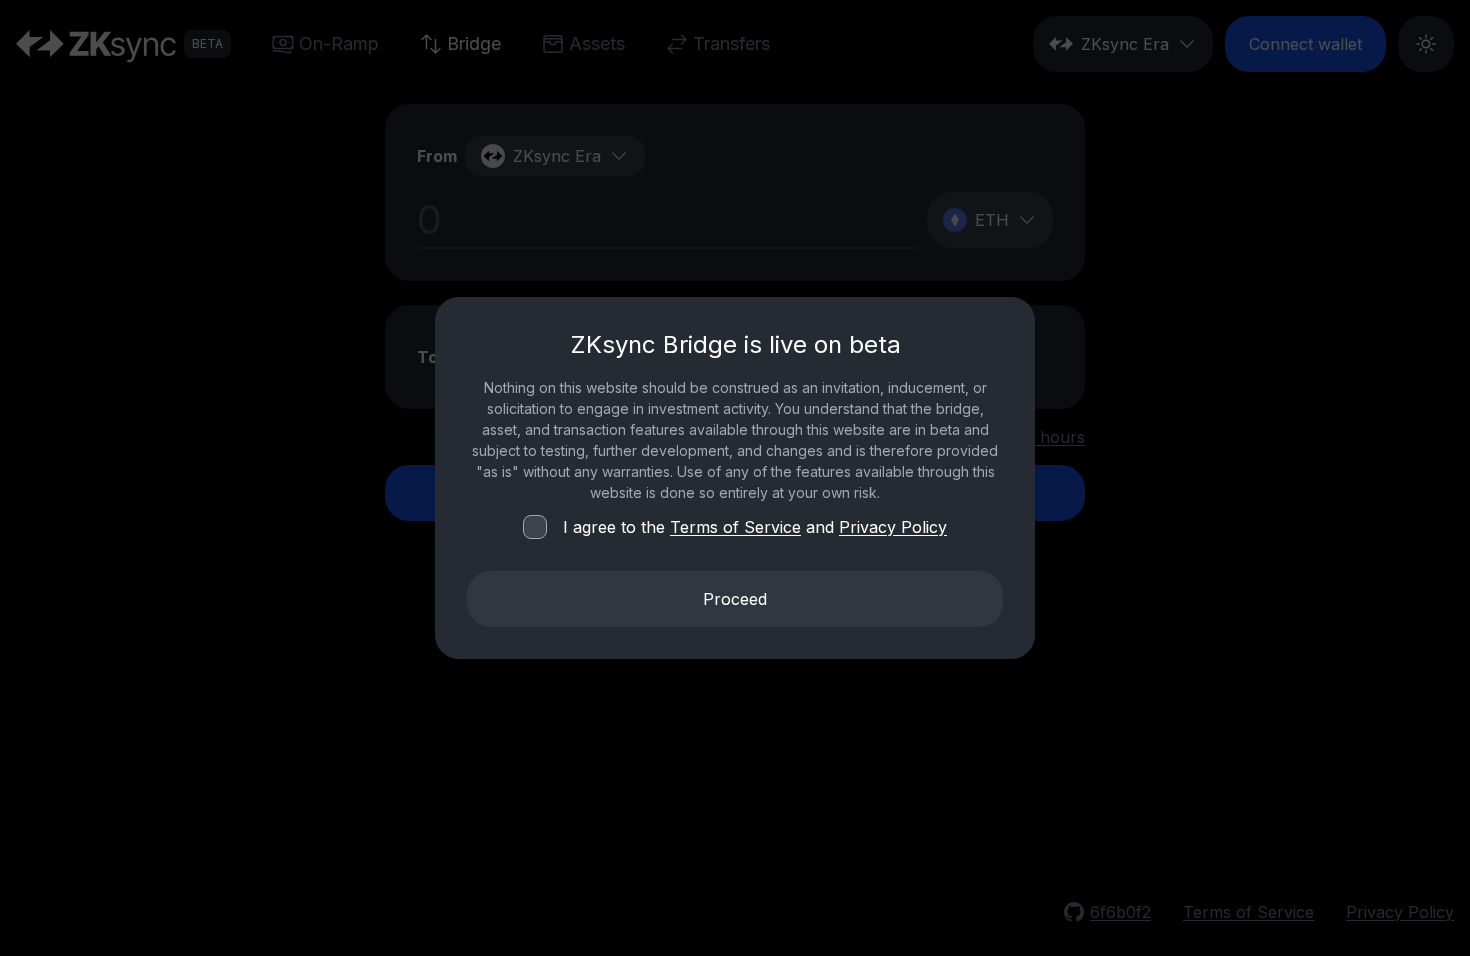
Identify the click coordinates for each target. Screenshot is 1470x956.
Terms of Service (735, 527)
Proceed (735, 599)
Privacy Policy (893, 527)
